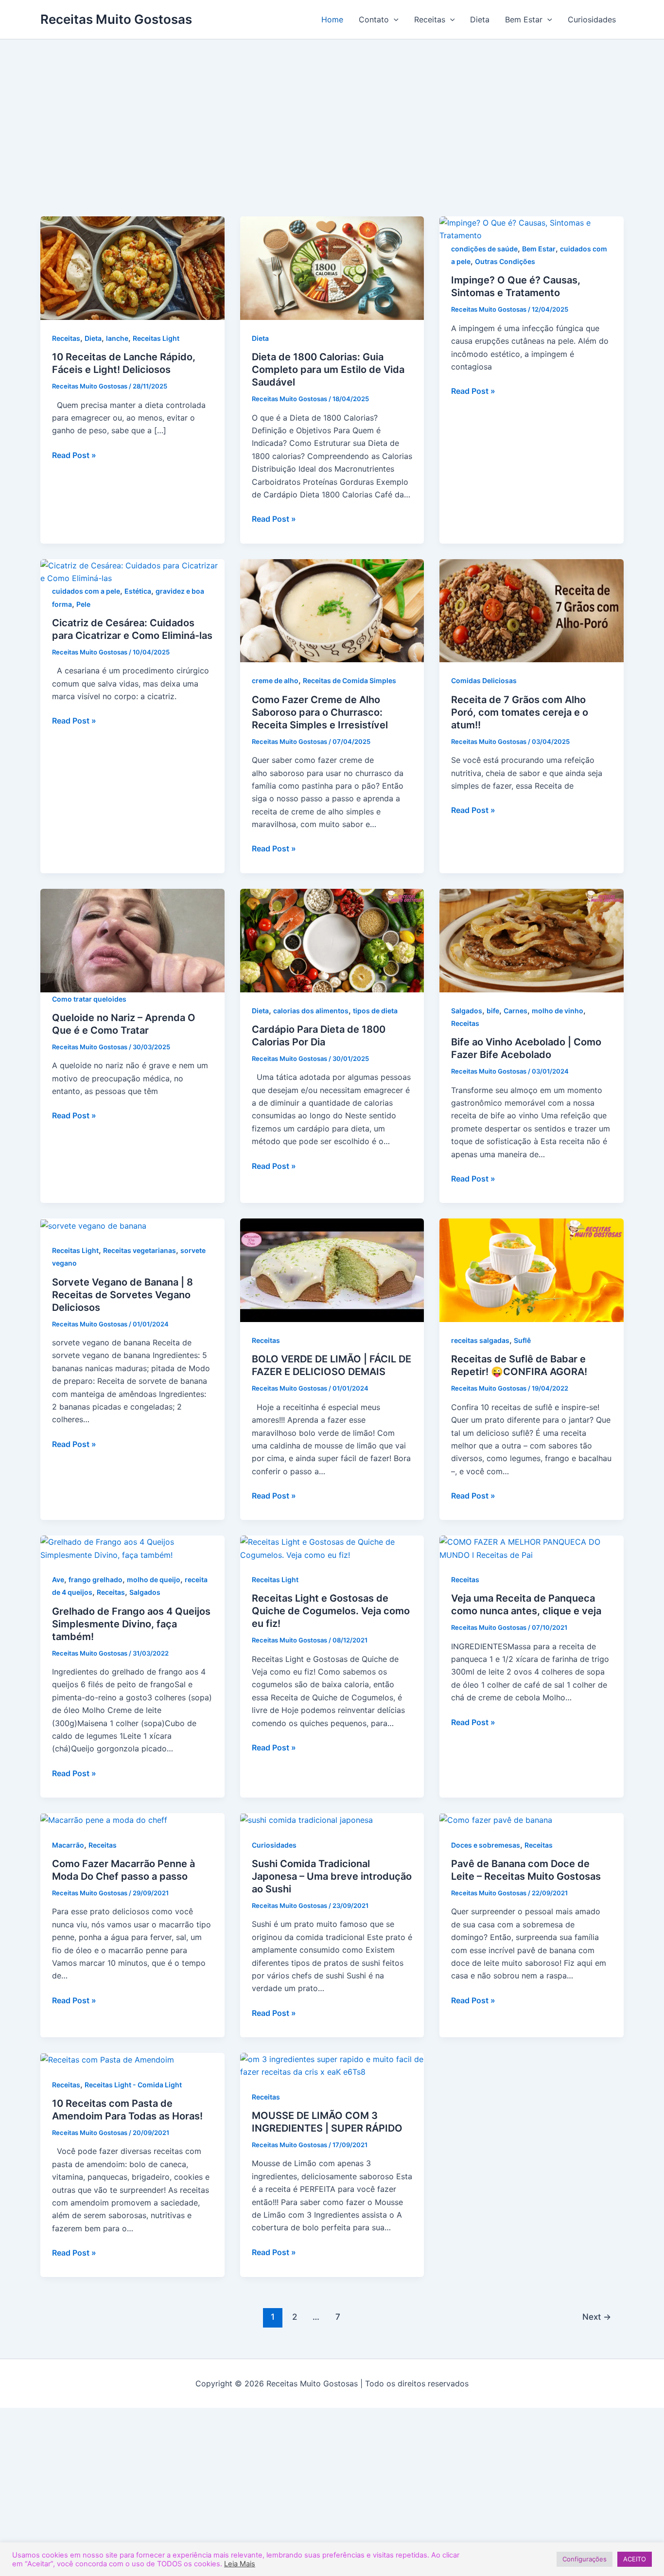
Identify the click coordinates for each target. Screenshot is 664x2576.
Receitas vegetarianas (140, 1250)
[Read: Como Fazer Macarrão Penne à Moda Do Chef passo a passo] (104, 1819)
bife (493, 1011)
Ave (58, 1579)
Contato (374, 19)
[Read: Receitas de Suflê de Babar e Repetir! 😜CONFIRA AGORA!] (532, 1270)
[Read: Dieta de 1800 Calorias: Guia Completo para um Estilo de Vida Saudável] (332, 267)
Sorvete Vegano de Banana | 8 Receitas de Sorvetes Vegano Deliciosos (122, 1295)
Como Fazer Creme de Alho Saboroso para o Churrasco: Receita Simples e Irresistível (320, 712)
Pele (83, 604)
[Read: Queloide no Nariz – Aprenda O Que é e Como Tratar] (132, 939)
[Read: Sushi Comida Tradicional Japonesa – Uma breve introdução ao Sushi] (306, 1819)
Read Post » (74, 454)
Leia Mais (240, 2564)
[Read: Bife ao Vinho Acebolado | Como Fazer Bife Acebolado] (532, 939)
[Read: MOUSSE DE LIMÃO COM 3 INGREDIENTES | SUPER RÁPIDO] (332, 2065)
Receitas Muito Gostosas (116, 19)
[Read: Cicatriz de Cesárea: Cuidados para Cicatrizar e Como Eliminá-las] (132, 571)
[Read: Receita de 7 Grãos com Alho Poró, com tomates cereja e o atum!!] (532, 610)
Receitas (430, 19)
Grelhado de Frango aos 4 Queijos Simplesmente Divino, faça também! (131, 1624)
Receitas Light (156, 338)
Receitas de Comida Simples (349, 680)
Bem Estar (524, 19)
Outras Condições (505, 261)
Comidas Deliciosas (484, 680)
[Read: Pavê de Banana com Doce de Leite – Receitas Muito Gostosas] (496, 1819)
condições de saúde (484, 249)
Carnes (515, 1011)
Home (332, 19)
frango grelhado (96, 1579)
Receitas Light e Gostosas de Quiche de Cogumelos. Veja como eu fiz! (331, 1611)
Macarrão (68, 1845)
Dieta (480, 19)
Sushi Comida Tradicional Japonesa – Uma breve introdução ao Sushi (332, 1876)
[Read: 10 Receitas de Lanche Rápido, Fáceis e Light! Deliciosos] (132, 267)
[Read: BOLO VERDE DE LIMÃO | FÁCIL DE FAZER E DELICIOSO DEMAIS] (332, 1270)
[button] (394, 19)
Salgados (467, 1011)
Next (597, 2317)
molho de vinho (558, 1011)
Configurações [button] (585, 2559)
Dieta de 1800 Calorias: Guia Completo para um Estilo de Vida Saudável (328, 370)
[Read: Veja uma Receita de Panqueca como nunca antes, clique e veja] (532, 1548)
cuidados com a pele (86, 591)
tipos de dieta (375, 1011)
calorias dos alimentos (311, 1011)
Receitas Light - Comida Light (133, 2085)
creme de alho (275, 680)
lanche (117, 338)
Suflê (522, 1340)
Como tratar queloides (89, 999)
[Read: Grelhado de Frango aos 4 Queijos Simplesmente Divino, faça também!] (132, 1548)
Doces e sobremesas (486, 1845)
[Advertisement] (332, 143)
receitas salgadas (480, 1340)
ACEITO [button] (635, 2559)
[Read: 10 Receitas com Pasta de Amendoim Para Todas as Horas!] (107, 2059)
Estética (138, 591)
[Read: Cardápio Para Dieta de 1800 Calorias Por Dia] (332, 939)
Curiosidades (592, 19)
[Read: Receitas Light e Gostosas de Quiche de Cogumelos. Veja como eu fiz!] (332, 1548)
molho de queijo (154, 1579)
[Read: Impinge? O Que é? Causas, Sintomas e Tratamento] (532, 229)
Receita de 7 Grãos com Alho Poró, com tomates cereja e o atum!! (520, 712)
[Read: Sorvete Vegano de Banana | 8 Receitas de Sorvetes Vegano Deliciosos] (93, 1225)
